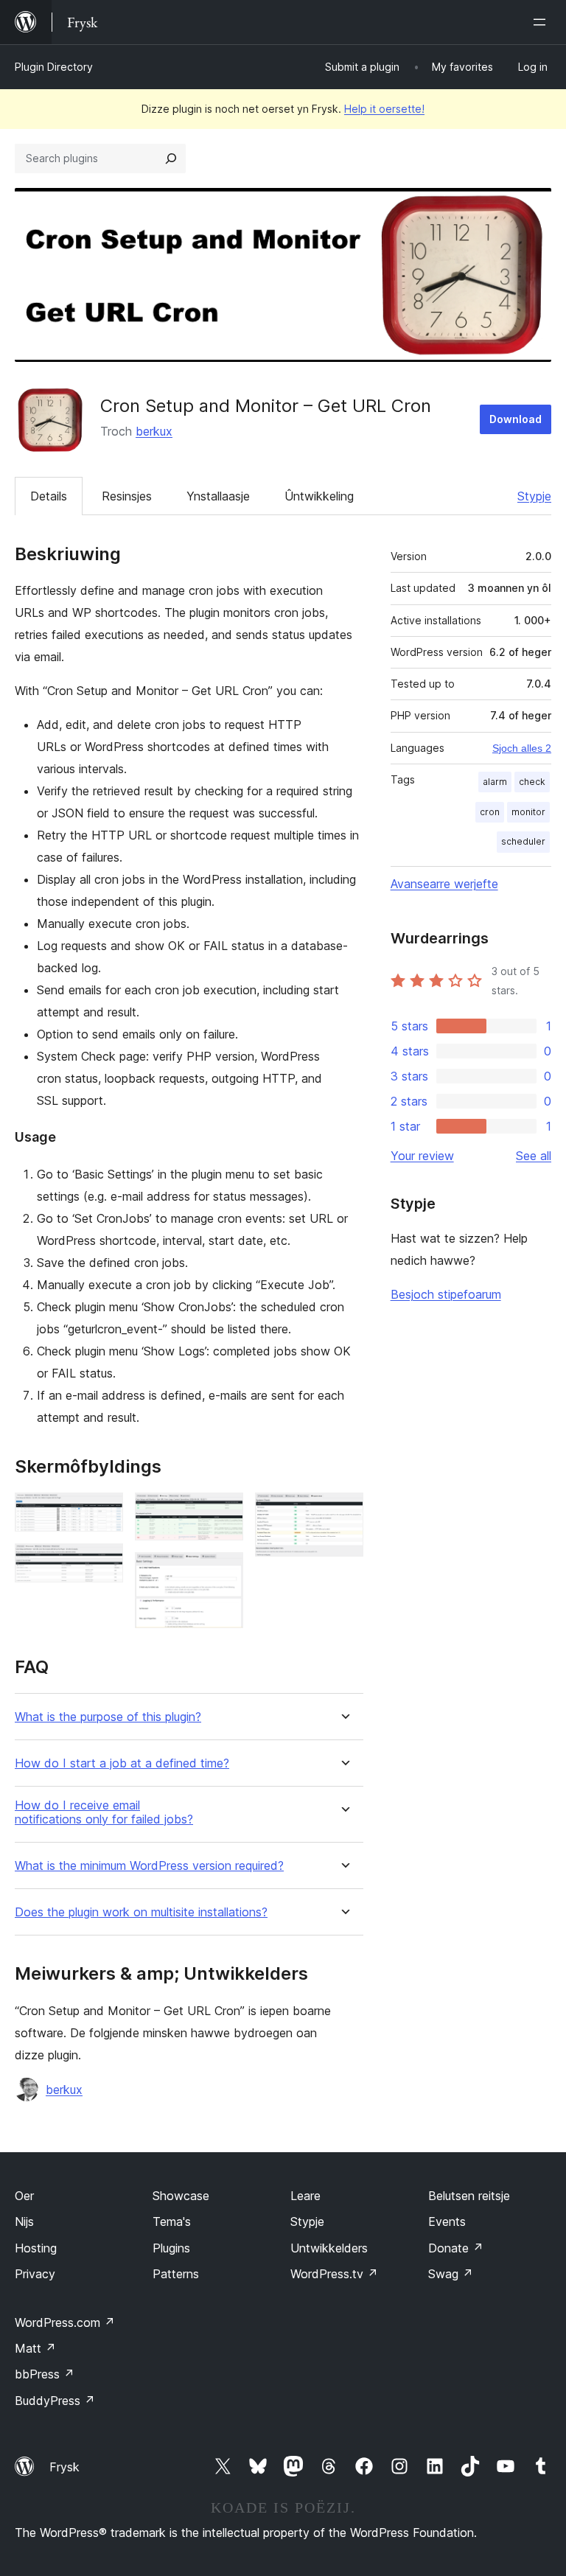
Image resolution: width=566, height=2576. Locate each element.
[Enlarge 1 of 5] (103, 1512)
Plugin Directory (54, 67)
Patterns (176, 2274)
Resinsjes (127, 496)
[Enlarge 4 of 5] (223, 1572)
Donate (456, 2248)
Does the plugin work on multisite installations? (141, 1912)
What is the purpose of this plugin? (108, 1717)
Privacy (35, 2274)
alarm (495, 782)
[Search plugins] (171, 158)
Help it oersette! (384, 109)
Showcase (181, 2196)
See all (534, 1156)
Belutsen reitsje (469, 2196)
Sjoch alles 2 (522, 748)
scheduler (523, 841)
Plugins (171, 2248)
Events (447, 2221)
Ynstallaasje (218, 496)
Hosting (36, 2248)
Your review (422, 1156)
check (532, 782)
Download (516, 419)
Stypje (534, 496)
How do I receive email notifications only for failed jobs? (104, 1812)
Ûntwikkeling (319, 496)
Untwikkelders (329, 2248)
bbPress (45, 2374)
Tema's (172, 2221)
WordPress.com (65, 2322)
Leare (305, 2196)
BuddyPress (55, 2401)
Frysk (64, 2467)
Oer (24, 2196)
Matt (35, 2348)
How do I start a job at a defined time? (122, 1763)
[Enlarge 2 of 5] (103, 1563)
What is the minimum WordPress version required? (149, 1866)
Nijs (24, 2221)
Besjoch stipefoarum (446, 1294)
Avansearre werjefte (444, 884)
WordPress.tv (334, 2274)
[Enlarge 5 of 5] (343, 1512)
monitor (528, 812)
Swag (451, 2274)
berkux (154, 431)
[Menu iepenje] (542, 22)
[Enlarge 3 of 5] (223, 1512)
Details (49, 496)
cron (490, 812)
